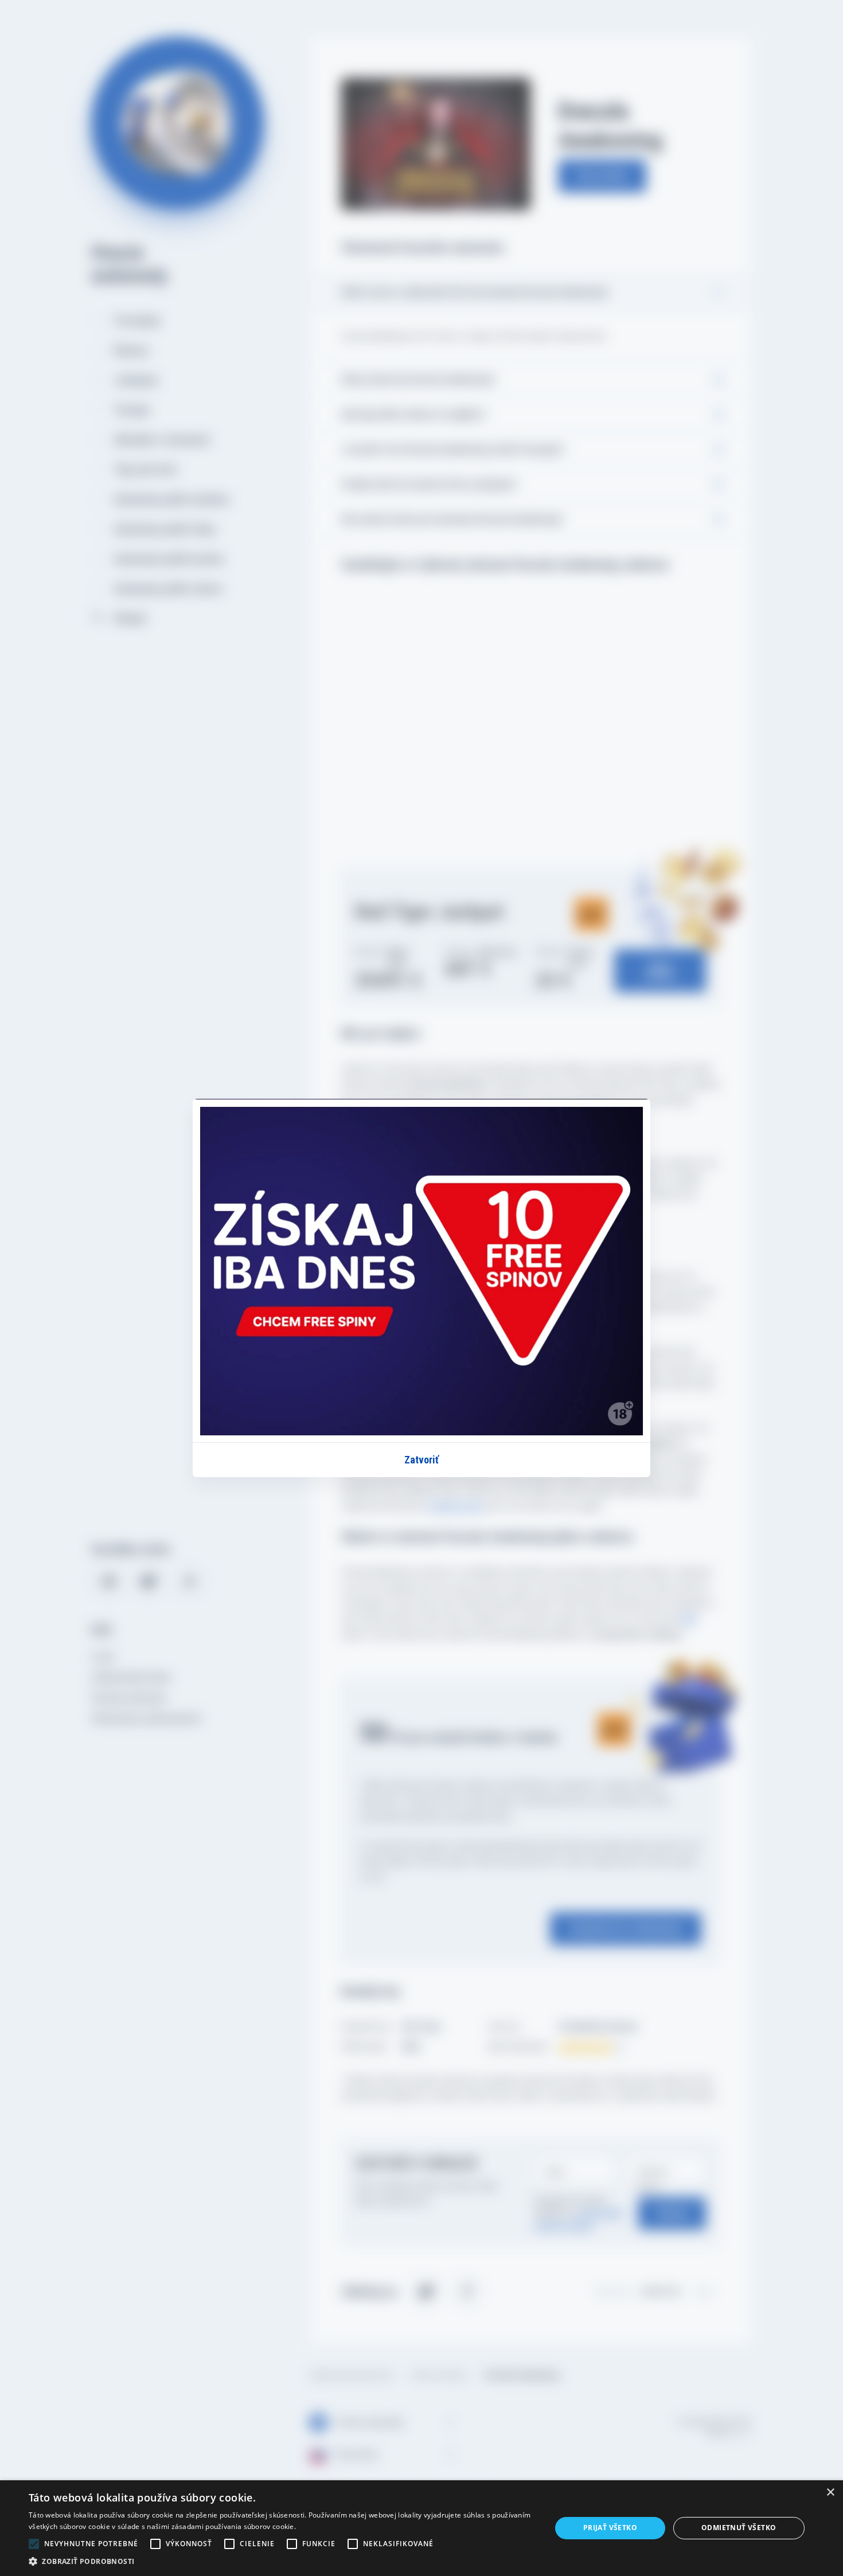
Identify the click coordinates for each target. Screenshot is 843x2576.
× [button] (830, 2493)
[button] (282, 2561)
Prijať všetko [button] (610, 2528)
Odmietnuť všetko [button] (739, 2528)
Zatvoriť (421, 1460)
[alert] (421, 2528)
